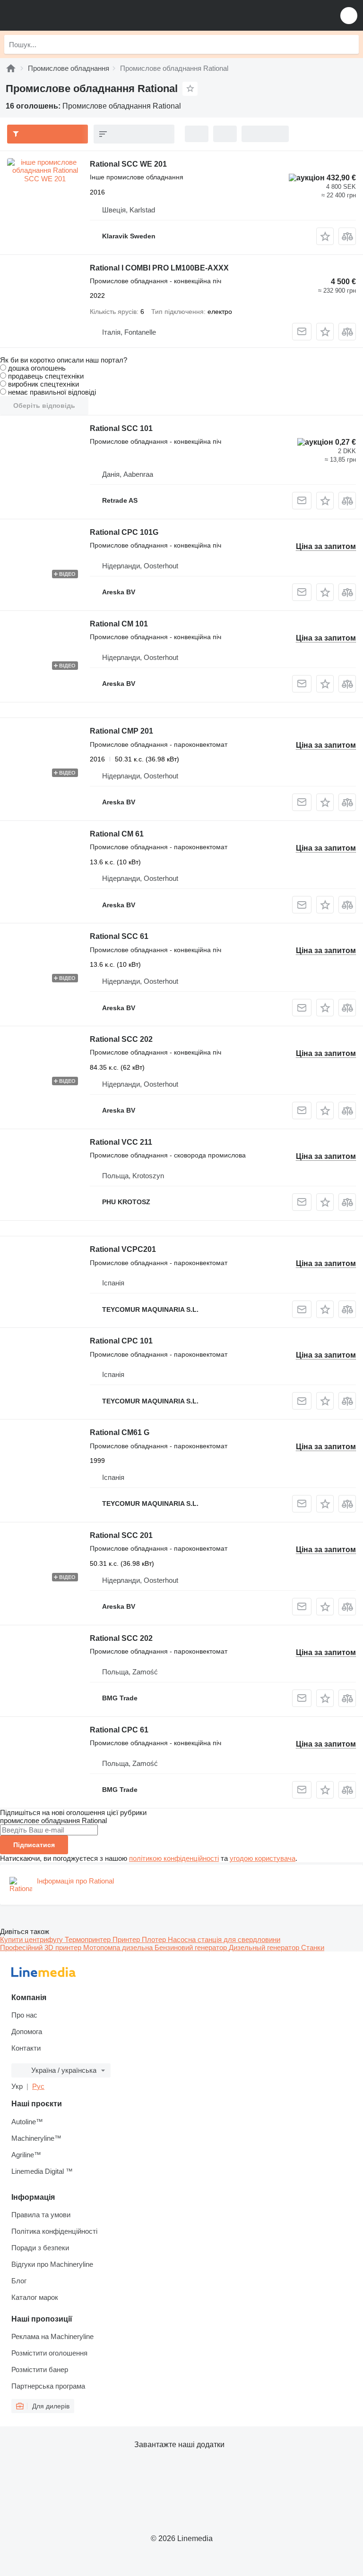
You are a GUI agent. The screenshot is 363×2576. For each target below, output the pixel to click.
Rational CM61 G (120, 1432)
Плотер (155, 1939)
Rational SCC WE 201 (128, 164)
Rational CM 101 (119, 624)
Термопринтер (89, 1939)
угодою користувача (263, 1858)
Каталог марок (35, 2297)
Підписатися (34, 1845)
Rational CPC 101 (121, 1341)
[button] (349, 15)
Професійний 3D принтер (42, 1947)
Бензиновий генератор (192, 1947)
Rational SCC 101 (121, 428)
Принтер (127, 1939)
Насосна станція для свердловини (224, 1939)
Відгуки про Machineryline (52, 2264)
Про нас (24, 2015)
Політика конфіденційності (54, 2231)
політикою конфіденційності (174, 1858)
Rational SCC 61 (119, 936)
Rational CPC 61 (119, 1730)
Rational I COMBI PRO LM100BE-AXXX (159, 268)
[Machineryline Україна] (66, 15)
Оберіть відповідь (44, 405)
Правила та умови (41, 2215)
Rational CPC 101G (124, 532)
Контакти (26, 2048)
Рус (38, 2086)
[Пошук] (349, 44)
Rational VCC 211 (121, 1142)
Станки (313, 1947)
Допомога (27, 2031)
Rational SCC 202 (121, 1039)
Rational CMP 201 (121, 731)
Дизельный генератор (265, 1947)
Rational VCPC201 (123, 1249)
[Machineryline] (11, 68)
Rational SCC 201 (121, 1535)
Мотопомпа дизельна (119, 1947)
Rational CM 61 (117, 834)
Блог (19, 2281)
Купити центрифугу (32, 1939)
